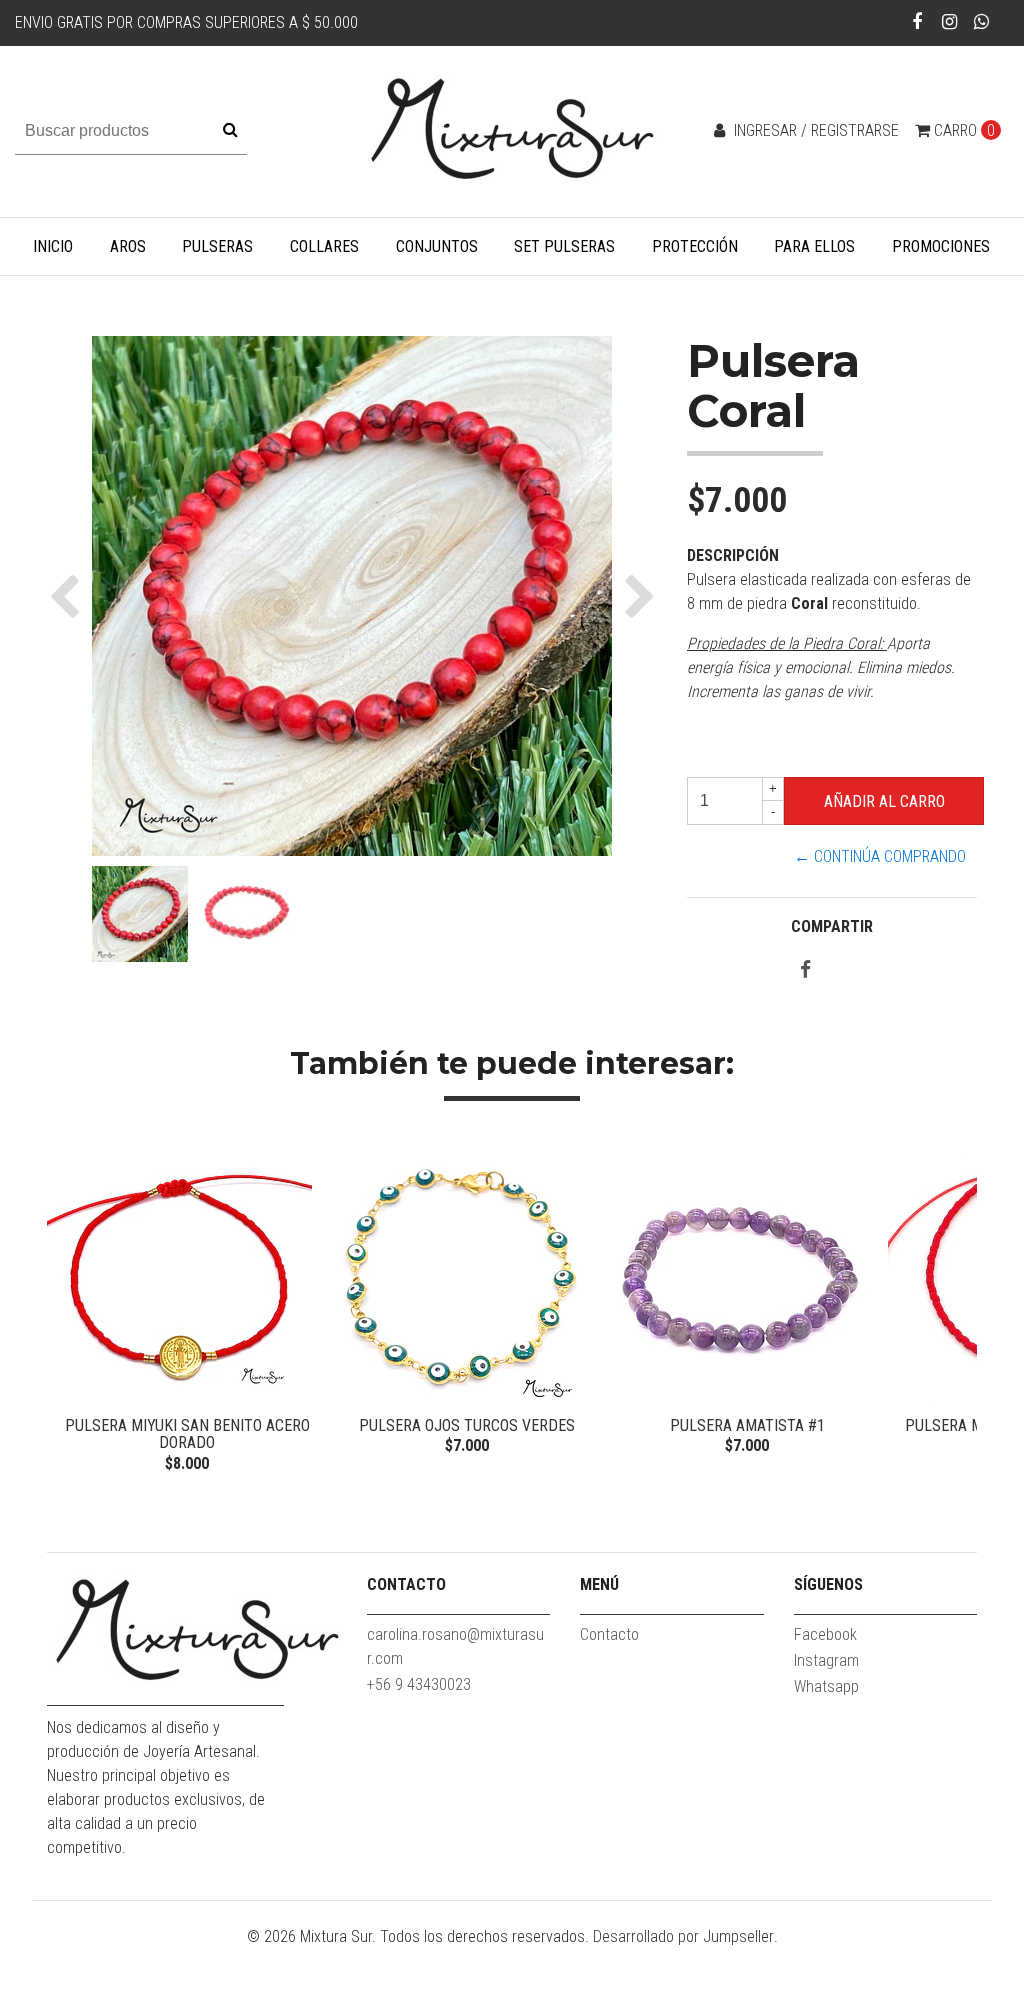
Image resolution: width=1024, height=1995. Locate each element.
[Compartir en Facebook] (805, 970)
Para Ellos (814, 246)
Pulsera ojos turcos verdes (467, 1425)
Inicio (53, 246)
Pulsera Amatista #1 (747, 1425)
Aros (128, 246)
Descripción (733, 555)
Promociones (941, 246)
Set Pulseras (564, 246)
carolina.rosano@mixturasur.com (455, 1646)
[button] (69, 596)
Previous (67, 1311)
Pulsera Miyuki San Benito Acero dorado (187, 1434)
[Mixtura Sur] (512, 130)
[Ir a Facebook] (917, 21)
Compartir (832, 926)
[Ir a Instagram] (949, 21)
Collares (324, 246)
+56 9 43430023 (419, 1684)
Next (957, 1311)
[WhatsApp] (981, 21)
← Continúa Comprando (880, 856)
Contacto (609, 1634)
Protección (695, 246)
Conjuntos (437, 246)
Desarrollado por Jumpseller (683, 1936)
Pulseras (217, 246)
